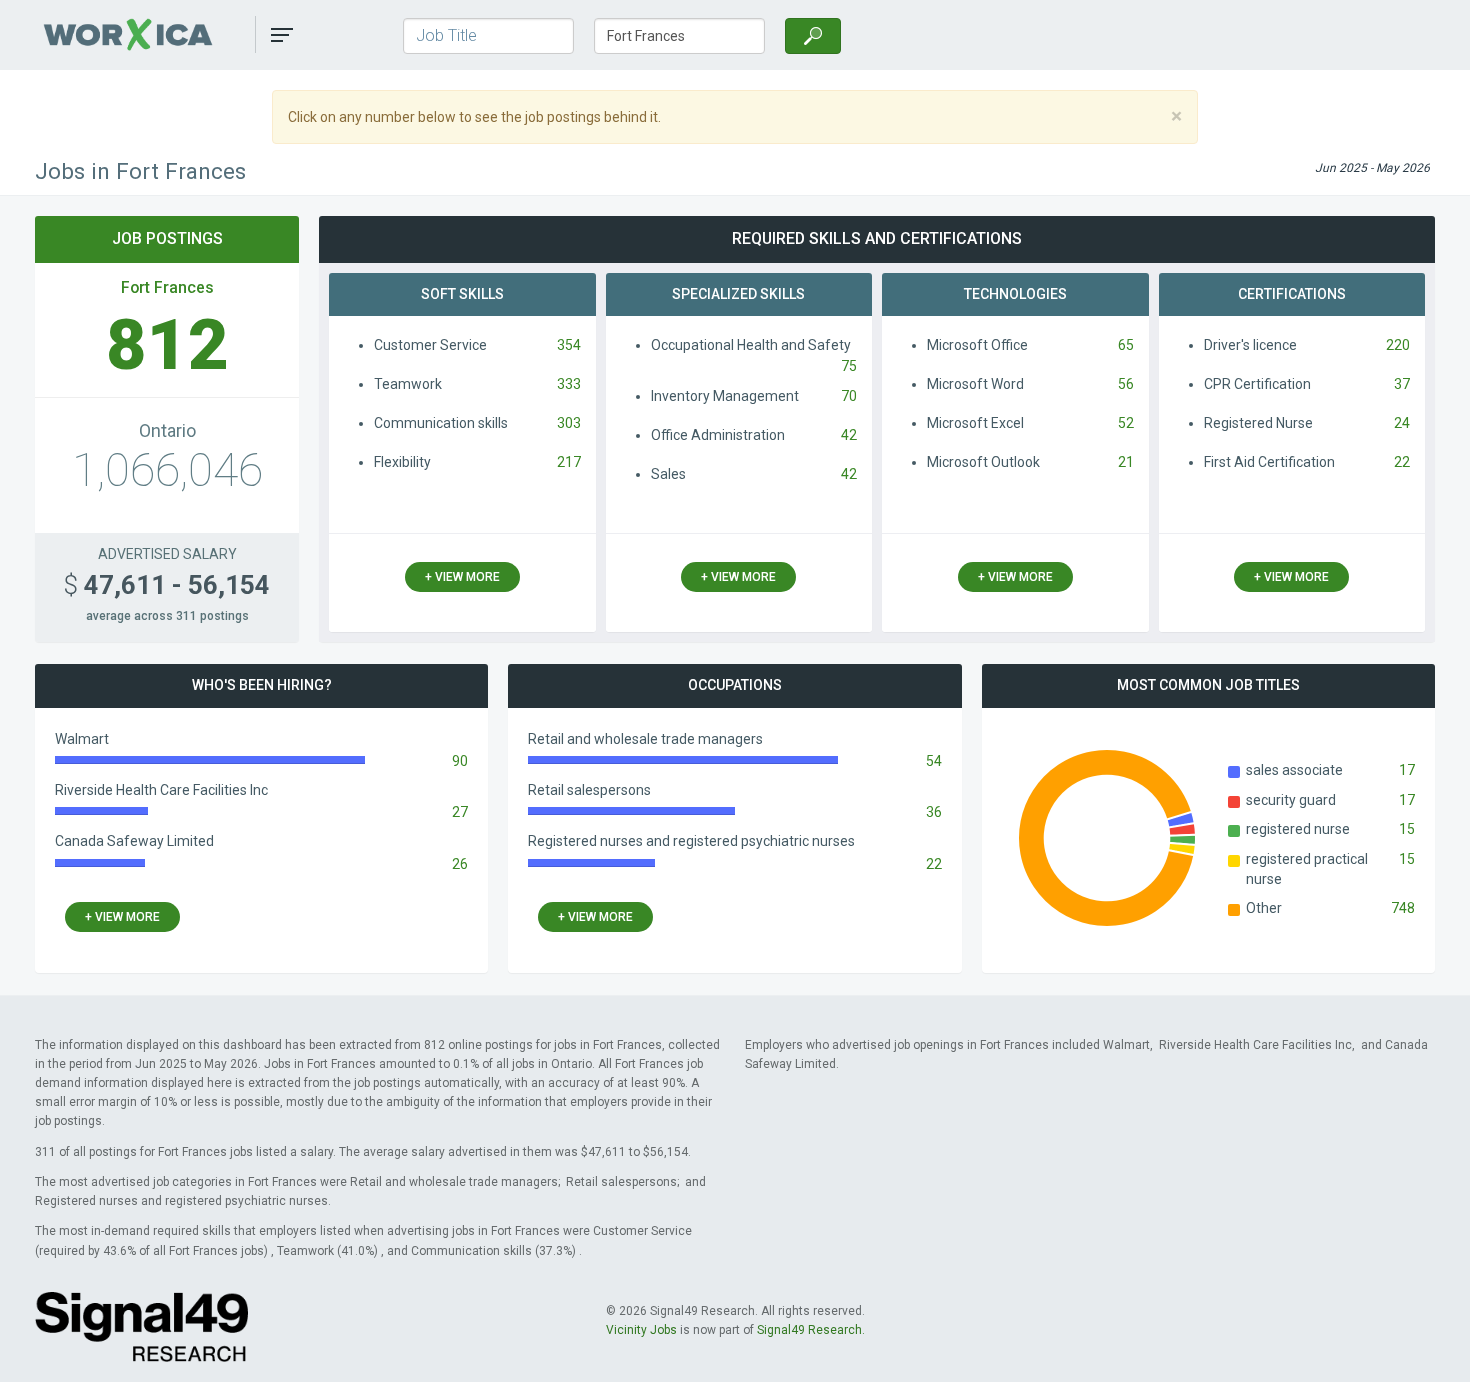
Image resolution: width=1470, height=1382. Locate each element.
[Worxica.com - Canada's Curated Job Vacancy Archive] (149, 34)
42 (849, 435)
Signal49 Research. (811, 1330)
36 (934, 812)
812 (167, 345)
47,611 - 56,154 (167, 585)
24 (1402, 423)
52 (1126, 423)
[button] (282, 35)
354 (569, 345)
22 (1402, 462)
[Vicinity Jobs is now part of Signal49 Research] (141, 1326)
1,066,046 (167, 470)
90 (460, 761)
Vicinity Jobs (641, 1330)
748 (1403, 908)
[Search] (813, 36)
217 (569, 462)
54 (934, 761)
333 (569, 384)
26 (460, 864)
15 (1407, 829)
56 (1126, 384)
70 (849, 396)
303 (569, 423)
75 (849, 366)
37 (1402, 384)
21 (1126, 462)
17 (1407, 770)
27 (460, 812)
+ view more (462, 577)
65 (1126, 345)
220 (1398, 345)
